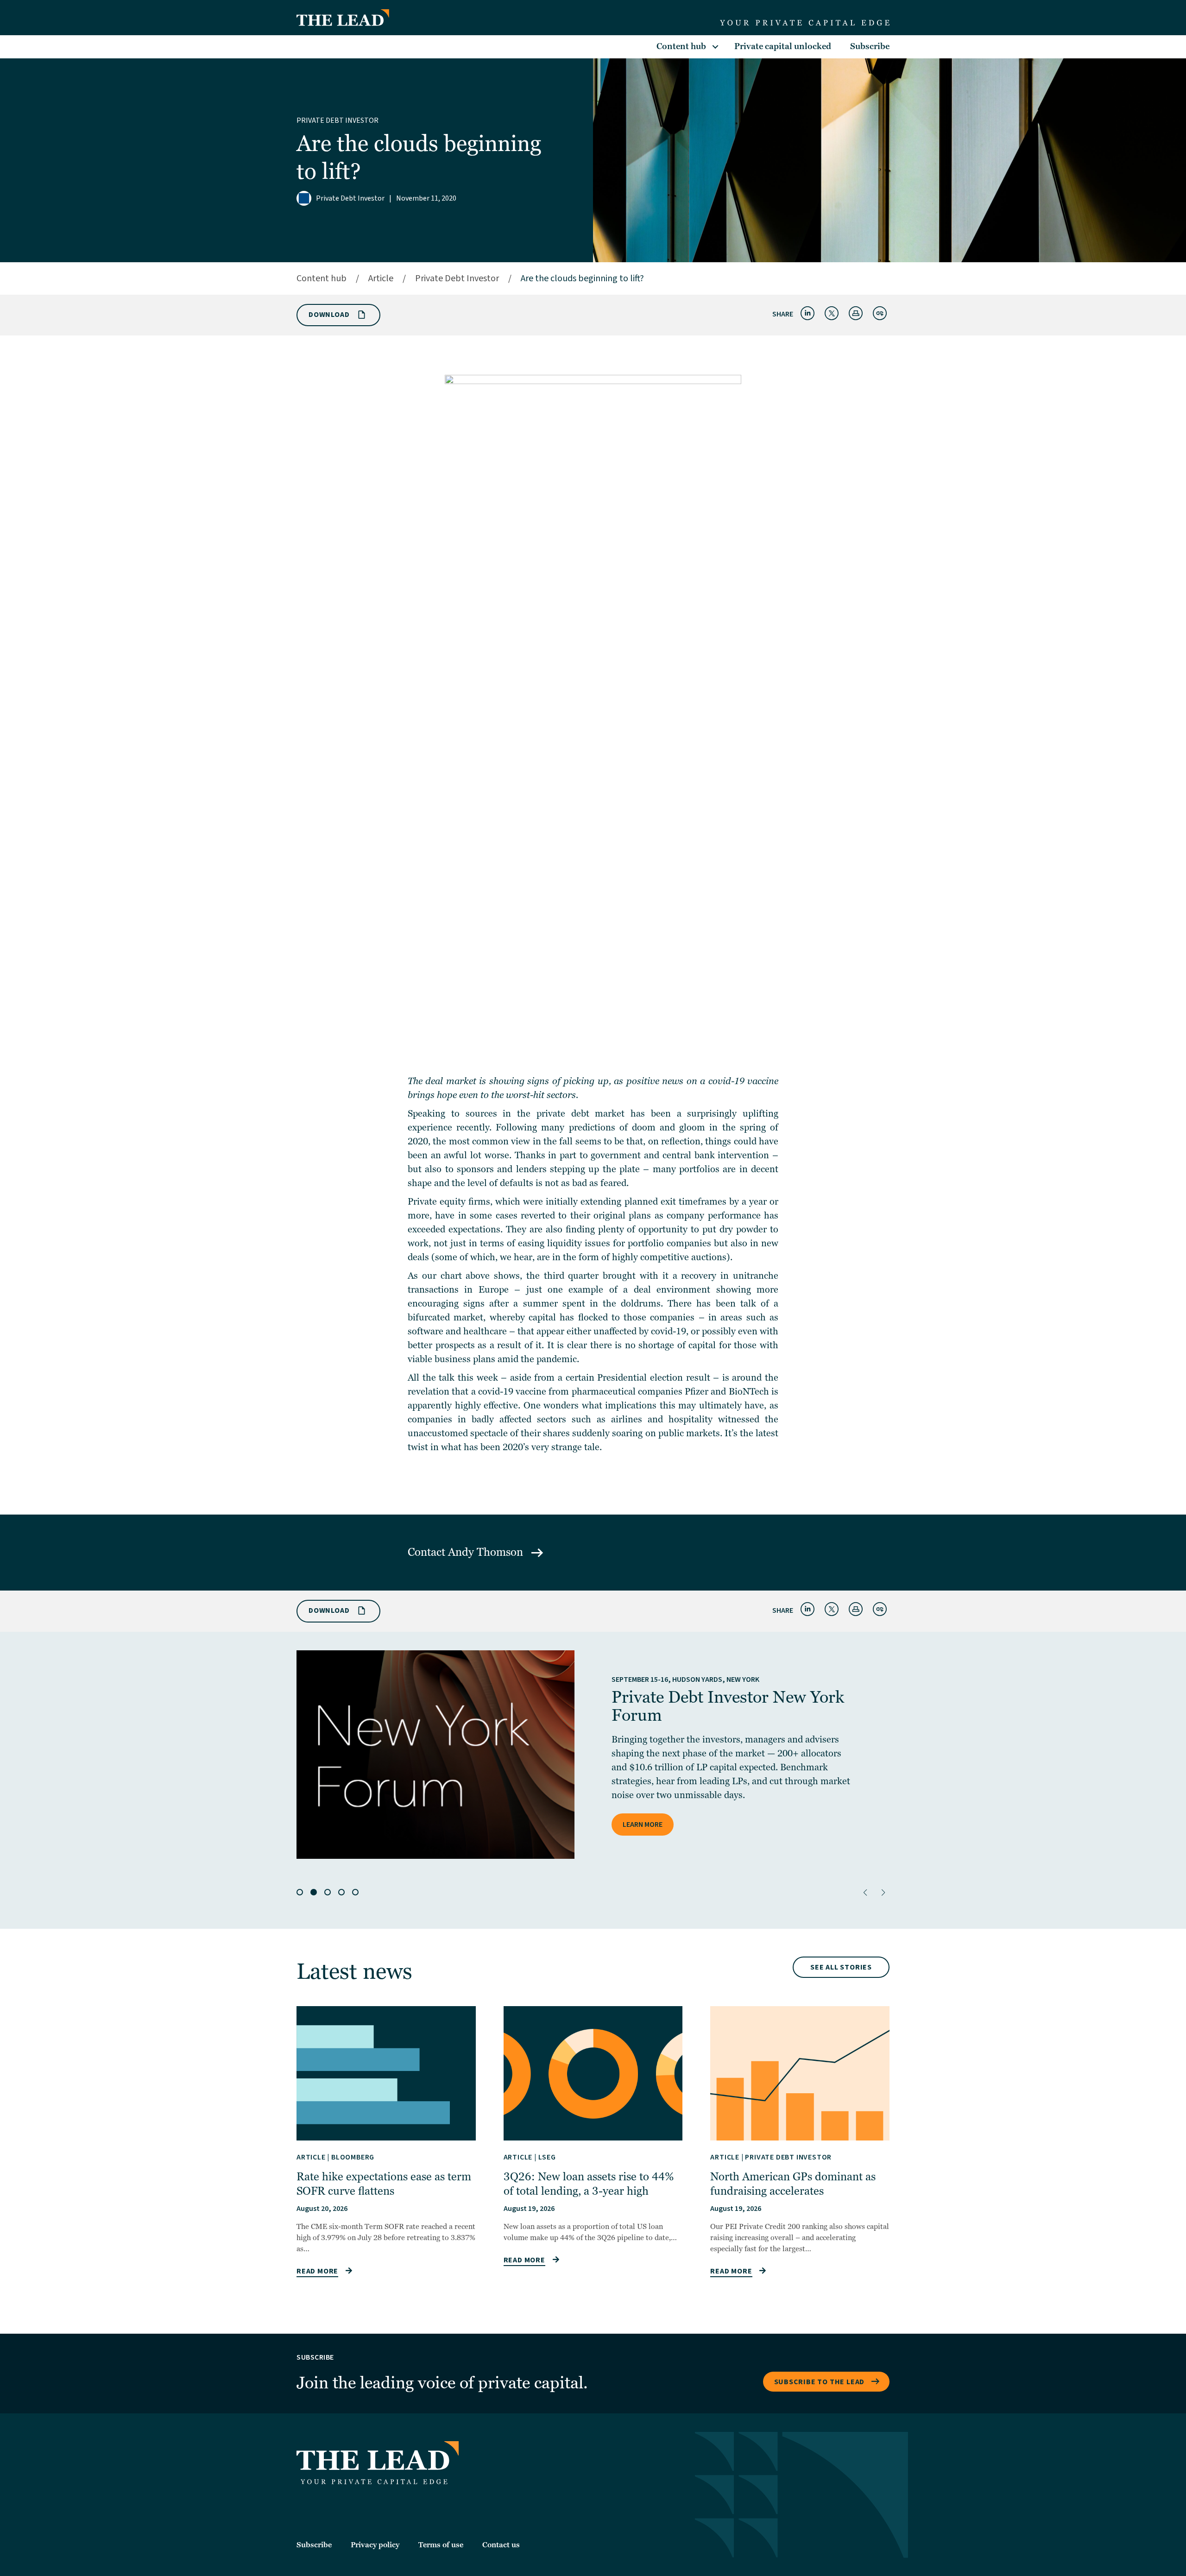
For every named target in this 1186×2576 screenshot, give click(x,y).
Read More (317, 2271)
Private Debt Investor (338, 120)
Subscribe (870, 47)
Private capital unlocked (783, 47)
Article (381, 278)
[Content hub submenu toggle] (715, 47)
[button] (865, 1893)
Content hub (681, 47)
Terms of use (441, 2545)
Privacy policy (375, 2545)
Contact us (501, 2545)
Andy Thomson (487, 1552)
